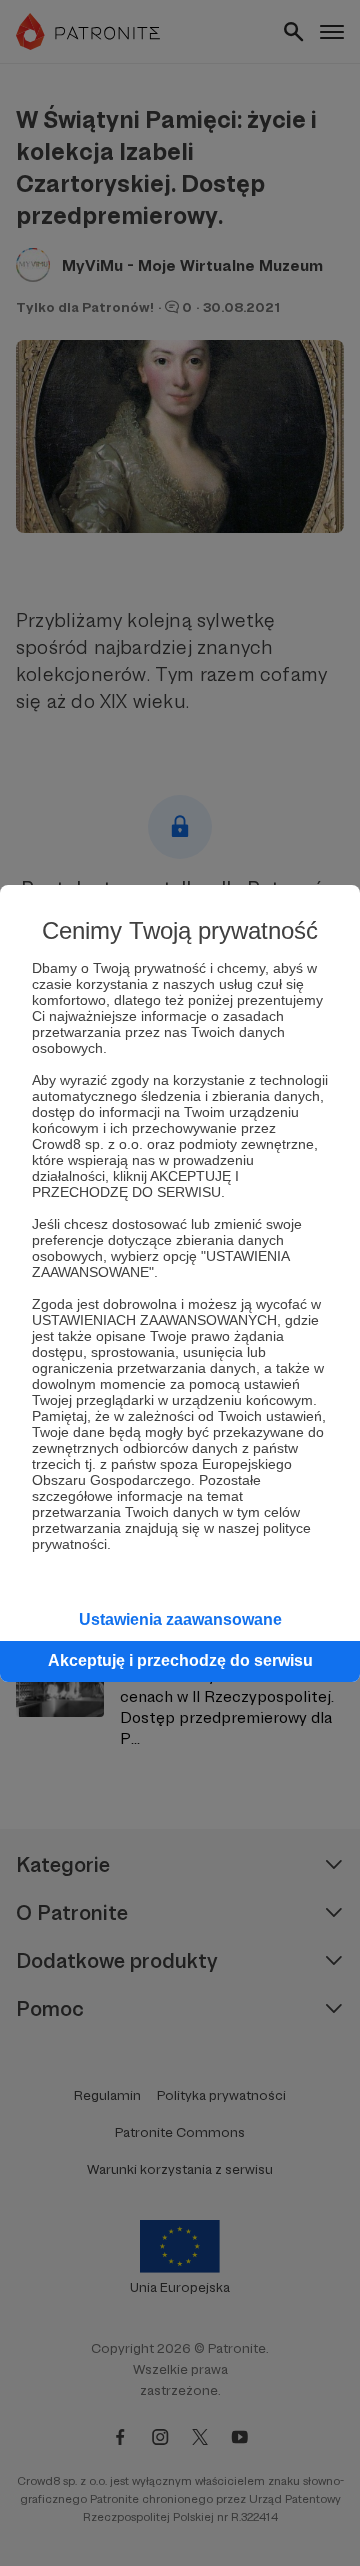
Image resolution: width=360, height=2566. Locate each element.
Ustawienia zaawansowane (180, 1619)
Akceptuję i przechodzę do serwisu (180, 1660)
